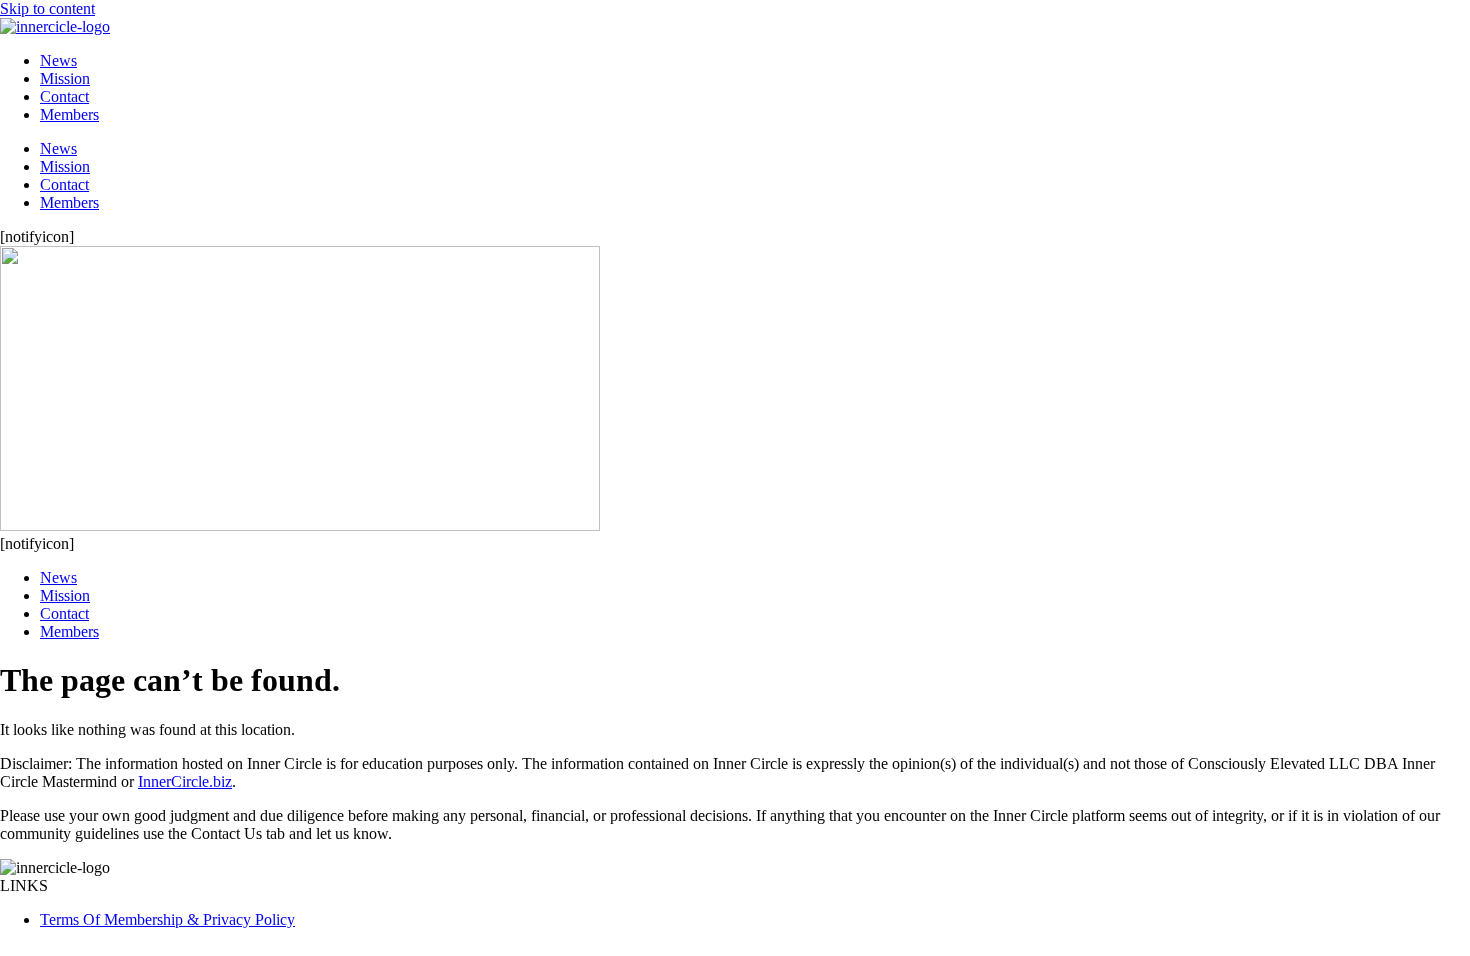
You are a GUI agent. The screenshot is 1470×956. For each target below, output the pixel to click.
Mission (65, 78)
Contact (64, 96)
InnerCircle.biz (185, 781)
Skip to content (47, 8)
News (58, 60)
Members (69, 114)
